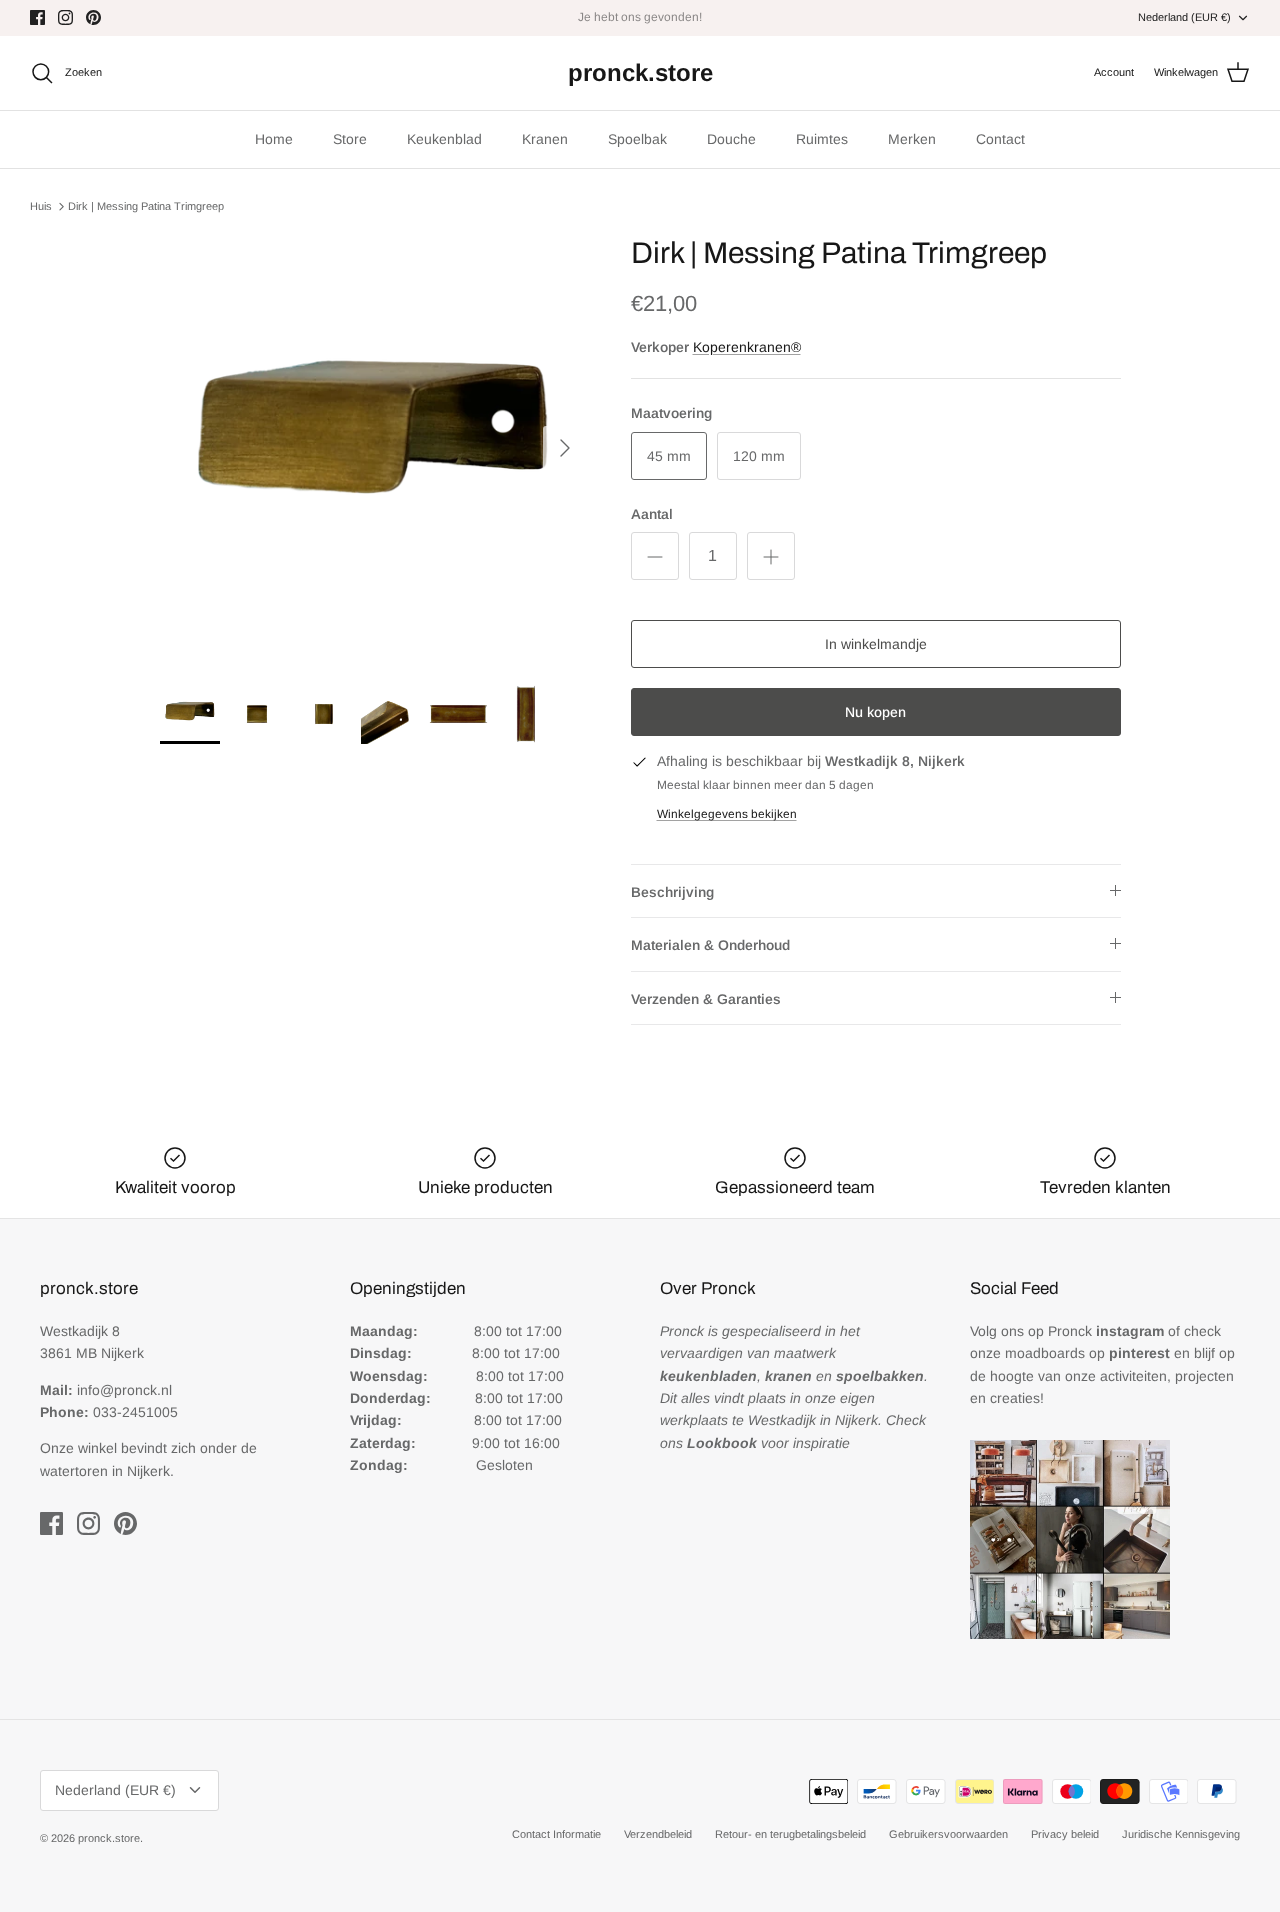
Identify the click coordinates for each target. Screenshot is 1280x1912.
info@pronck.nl (124, 1390)
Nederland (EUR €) (1184, 17)
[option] (373, 448)
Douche (731, 139)
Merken (912, 139)
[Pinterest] (93, 17)
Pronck (1106, 1331)
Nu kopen (875, 712)
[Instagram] (65, 17)
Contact (1000, 139)
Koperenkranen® (747, 347)
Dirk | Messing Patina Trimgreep (146, 206)
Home (274, 139)
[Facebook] (37, 17)
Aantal (652, 514)
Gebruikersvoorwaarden (948, 1834)
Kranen (545, 139)
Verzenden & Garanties (706, 999)
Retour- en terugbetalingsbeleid (790, 1834)
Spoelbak (637, 139)
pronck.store (109, 1838)
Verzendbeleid (658, 1834)
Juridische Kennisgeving (1181, 1834)
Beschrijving (672, 892)
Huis (41, 206)
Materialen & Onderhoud (710, 945)
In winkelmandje (876, 644)
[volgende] (565, 448)
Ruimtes (822, 139)
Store (350, 139)
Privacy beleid (1065, 1834)
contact (686, 25)
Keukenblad (444, 139)
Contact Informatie (556, 1834)
